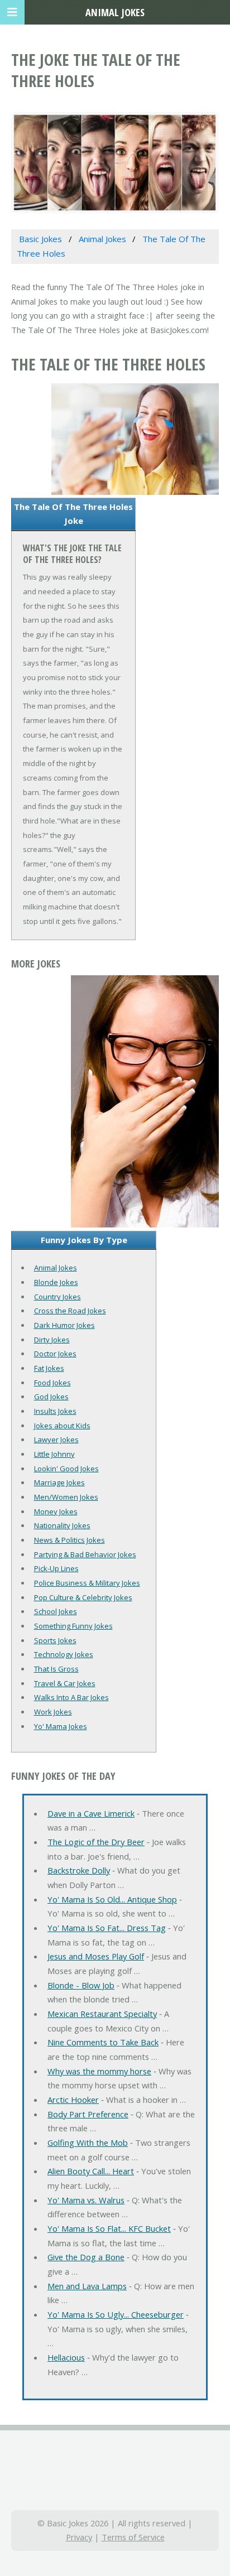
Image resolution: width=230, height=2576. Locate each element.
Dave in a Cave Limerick (91, 1813)
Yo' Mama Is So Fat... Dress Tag (107, 1928)
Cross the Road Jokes (70, 1311)
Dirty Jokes (52, 1340)
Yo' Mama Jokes (61, 1726)
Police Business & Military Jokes (87, 1583)
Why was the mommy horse (99, 2071)
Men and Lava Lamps (87, 2286)
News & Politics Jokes (70, 1540)
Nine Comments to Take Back (103, 2042)
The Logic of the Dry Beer (96, 1842)
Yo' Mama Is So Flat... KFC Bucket (109, 2228)
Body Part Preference (88, 2114)
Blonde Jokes (56, 1282)
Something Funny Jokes (73, 1626)
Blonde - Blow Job (81, 1985)
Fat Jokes (49, 1368)
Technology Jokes (64, 1654)
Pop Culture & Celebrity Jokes (83, 1597)
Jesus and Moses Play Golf (96, 1956)
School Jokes (56, 1611)
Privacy (79, 2537)
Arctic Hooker (73, 2100)
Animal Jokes (56, 1268)
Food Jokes (52, 1383)
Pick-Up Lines (56, 1568)
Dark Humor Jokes (64, 1325)
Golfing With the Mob (88, 2142)
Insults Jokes (55, 1411)
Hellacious (66, 2357)
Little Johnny (54, 1454)
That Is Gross (56, 1669)
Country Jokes (57, 1297)
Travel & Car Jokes (65, 1683)
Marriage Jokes (59, 1482)
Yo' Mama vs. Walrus (86, 2200)
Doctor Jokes (55, 1354)
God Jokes (51, 1397)
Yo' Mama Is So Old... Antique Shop (112, 1899)
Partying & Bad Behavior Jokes (85, 1554)
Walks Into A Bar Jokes (71, 1697)
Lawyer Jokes (56, 1439)
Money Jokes (56, 1511)
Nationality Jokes (62, 1525)
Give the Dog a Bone (86, 2257)
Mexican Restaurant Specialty (102, 2014)
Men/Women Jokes (66, 1497)
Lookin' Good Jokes (66, 1468)
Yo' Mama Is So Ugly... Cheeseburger (116, 2314)
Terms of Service (133, 2537)
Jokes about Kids (62, 1426)
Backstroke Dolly (79, 1870)
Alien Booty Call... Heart (91, 2171)
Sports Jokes (55, 1640)
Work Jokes (53, 1712)
